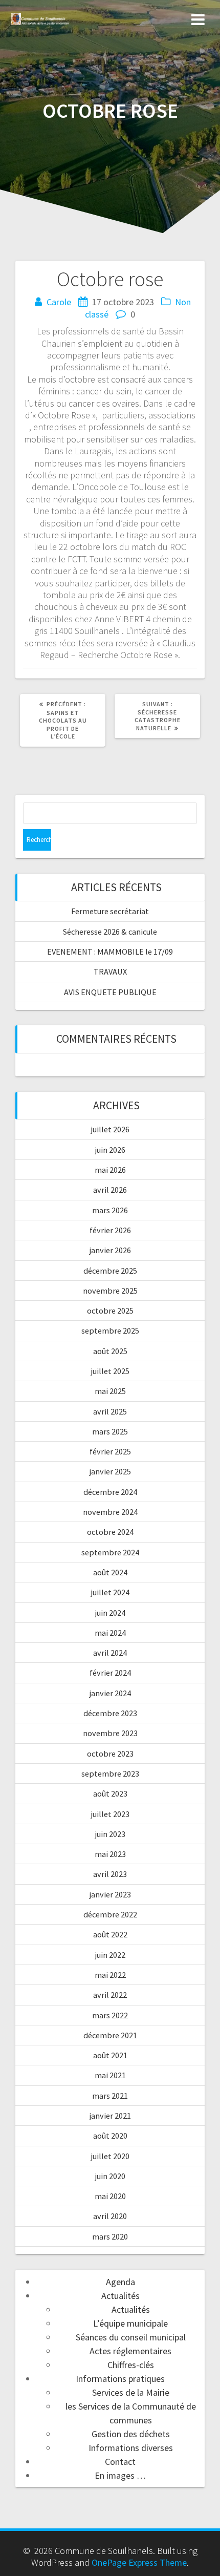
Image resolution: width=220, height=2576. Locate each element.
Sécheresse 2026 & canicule (110, 932)
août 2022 (110, 1934)
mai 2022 (110, 1975)
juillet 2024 (110, 1592)
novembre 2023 (110, 1733)
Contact (120, 2462)
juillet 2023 (110, 1814)
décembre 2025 (110, 1271)
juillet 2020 (110, 2156)
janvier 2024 (110, 1693)
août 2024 (110, 1572)
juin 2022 (110, 1955)
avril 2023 (110, 1874)
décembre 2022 (110, 1914)
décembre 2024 (110, 1492)
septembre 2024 (110, 1552)
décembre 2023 (110, 1713)
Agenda (120, 2282)
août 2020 (110, 2136)
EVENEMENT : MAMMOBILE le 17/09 (110, 952)
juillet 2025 (110, 1371)
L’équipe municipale (130, 2323)
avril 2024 (110, 1653)
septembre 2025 (110, 1331)
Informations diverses (131, 2448)
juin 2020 (110, 2176)
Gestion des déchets (131, 2434)
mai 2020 (110, 2196)
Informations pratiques (120, 2379)
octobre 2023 (110, 1754)
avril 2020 (110, 2216)
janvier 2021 (110, 2116)
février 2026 (110, 1230)
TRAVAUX (110, 972)
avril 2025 (110, 1411)
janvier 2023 (110, 1894)
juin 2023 (110, 1834)
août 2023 (110, 1793)
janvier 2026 (110, 1250)
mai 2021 (110, 2075)
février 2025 (110, 1451)
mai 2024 (110, 1633)
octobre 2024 (110, 1532)
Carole (59, 302)
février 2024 (110, 1673)
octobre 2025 (110, 1311)
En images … (120, 2475)
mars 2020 (110, 2236)
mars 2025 (110, 1431)
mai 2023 (110, 1854)
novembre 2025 (110, 1291)
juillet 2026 (110, 1129)
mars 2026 (110, 1210)
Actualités (120, 2296)
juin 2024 (110, 1613)
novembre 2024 (110, 1512)
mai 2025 (110, 1391)
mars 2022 (110, 2015)
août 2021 (110, 2055)
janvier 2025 (110, 1471)
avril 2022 (110, 1995)
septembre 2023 (110, 1773)
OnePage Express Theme (139, 2562)
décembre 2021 (110, 2035)
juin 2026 (110, 1150)
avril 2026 (110, 1190)
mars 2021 (110, 2096)
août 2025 (110, 1351)
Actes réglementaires (130, 2351)
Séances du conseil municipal (131, 2337)
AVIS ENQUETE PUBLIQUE (110, 992)
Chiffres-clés (131, 2365)
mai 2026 (110, 1170)
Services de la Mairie (131, 2392)
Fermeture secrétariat (110, 911)
